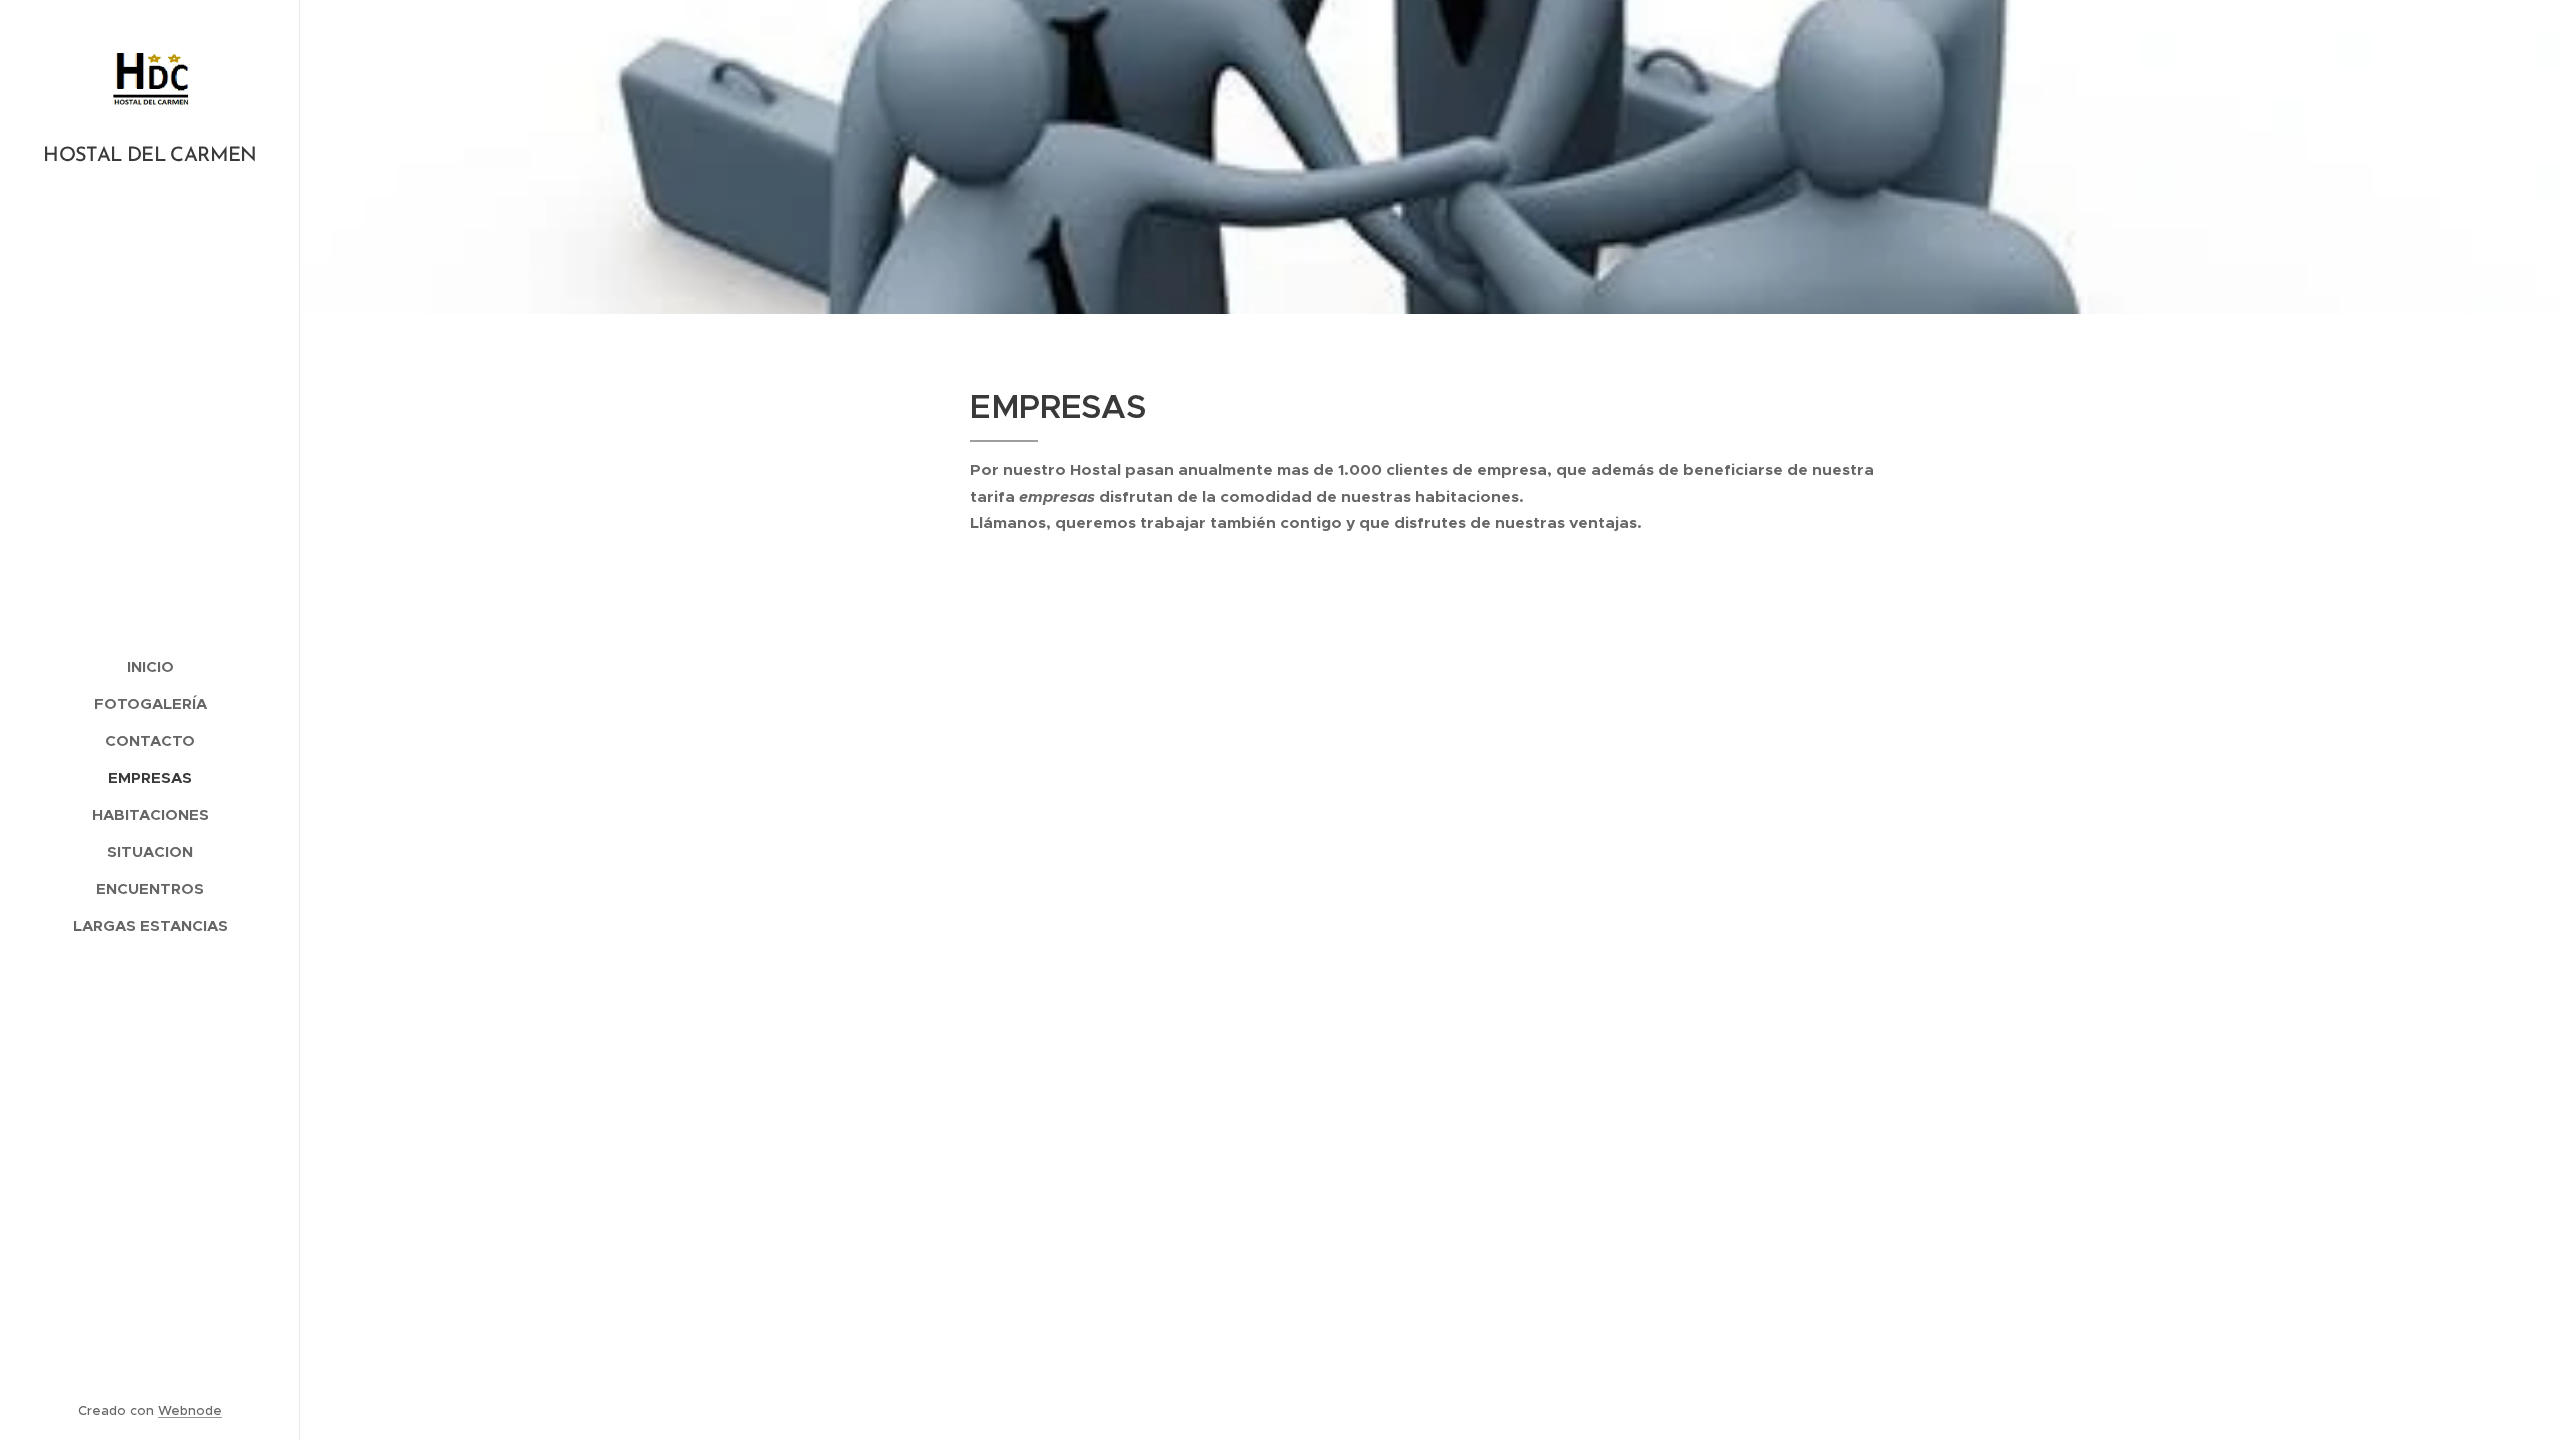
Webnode (190, 1410)
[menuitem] (150, 666)
